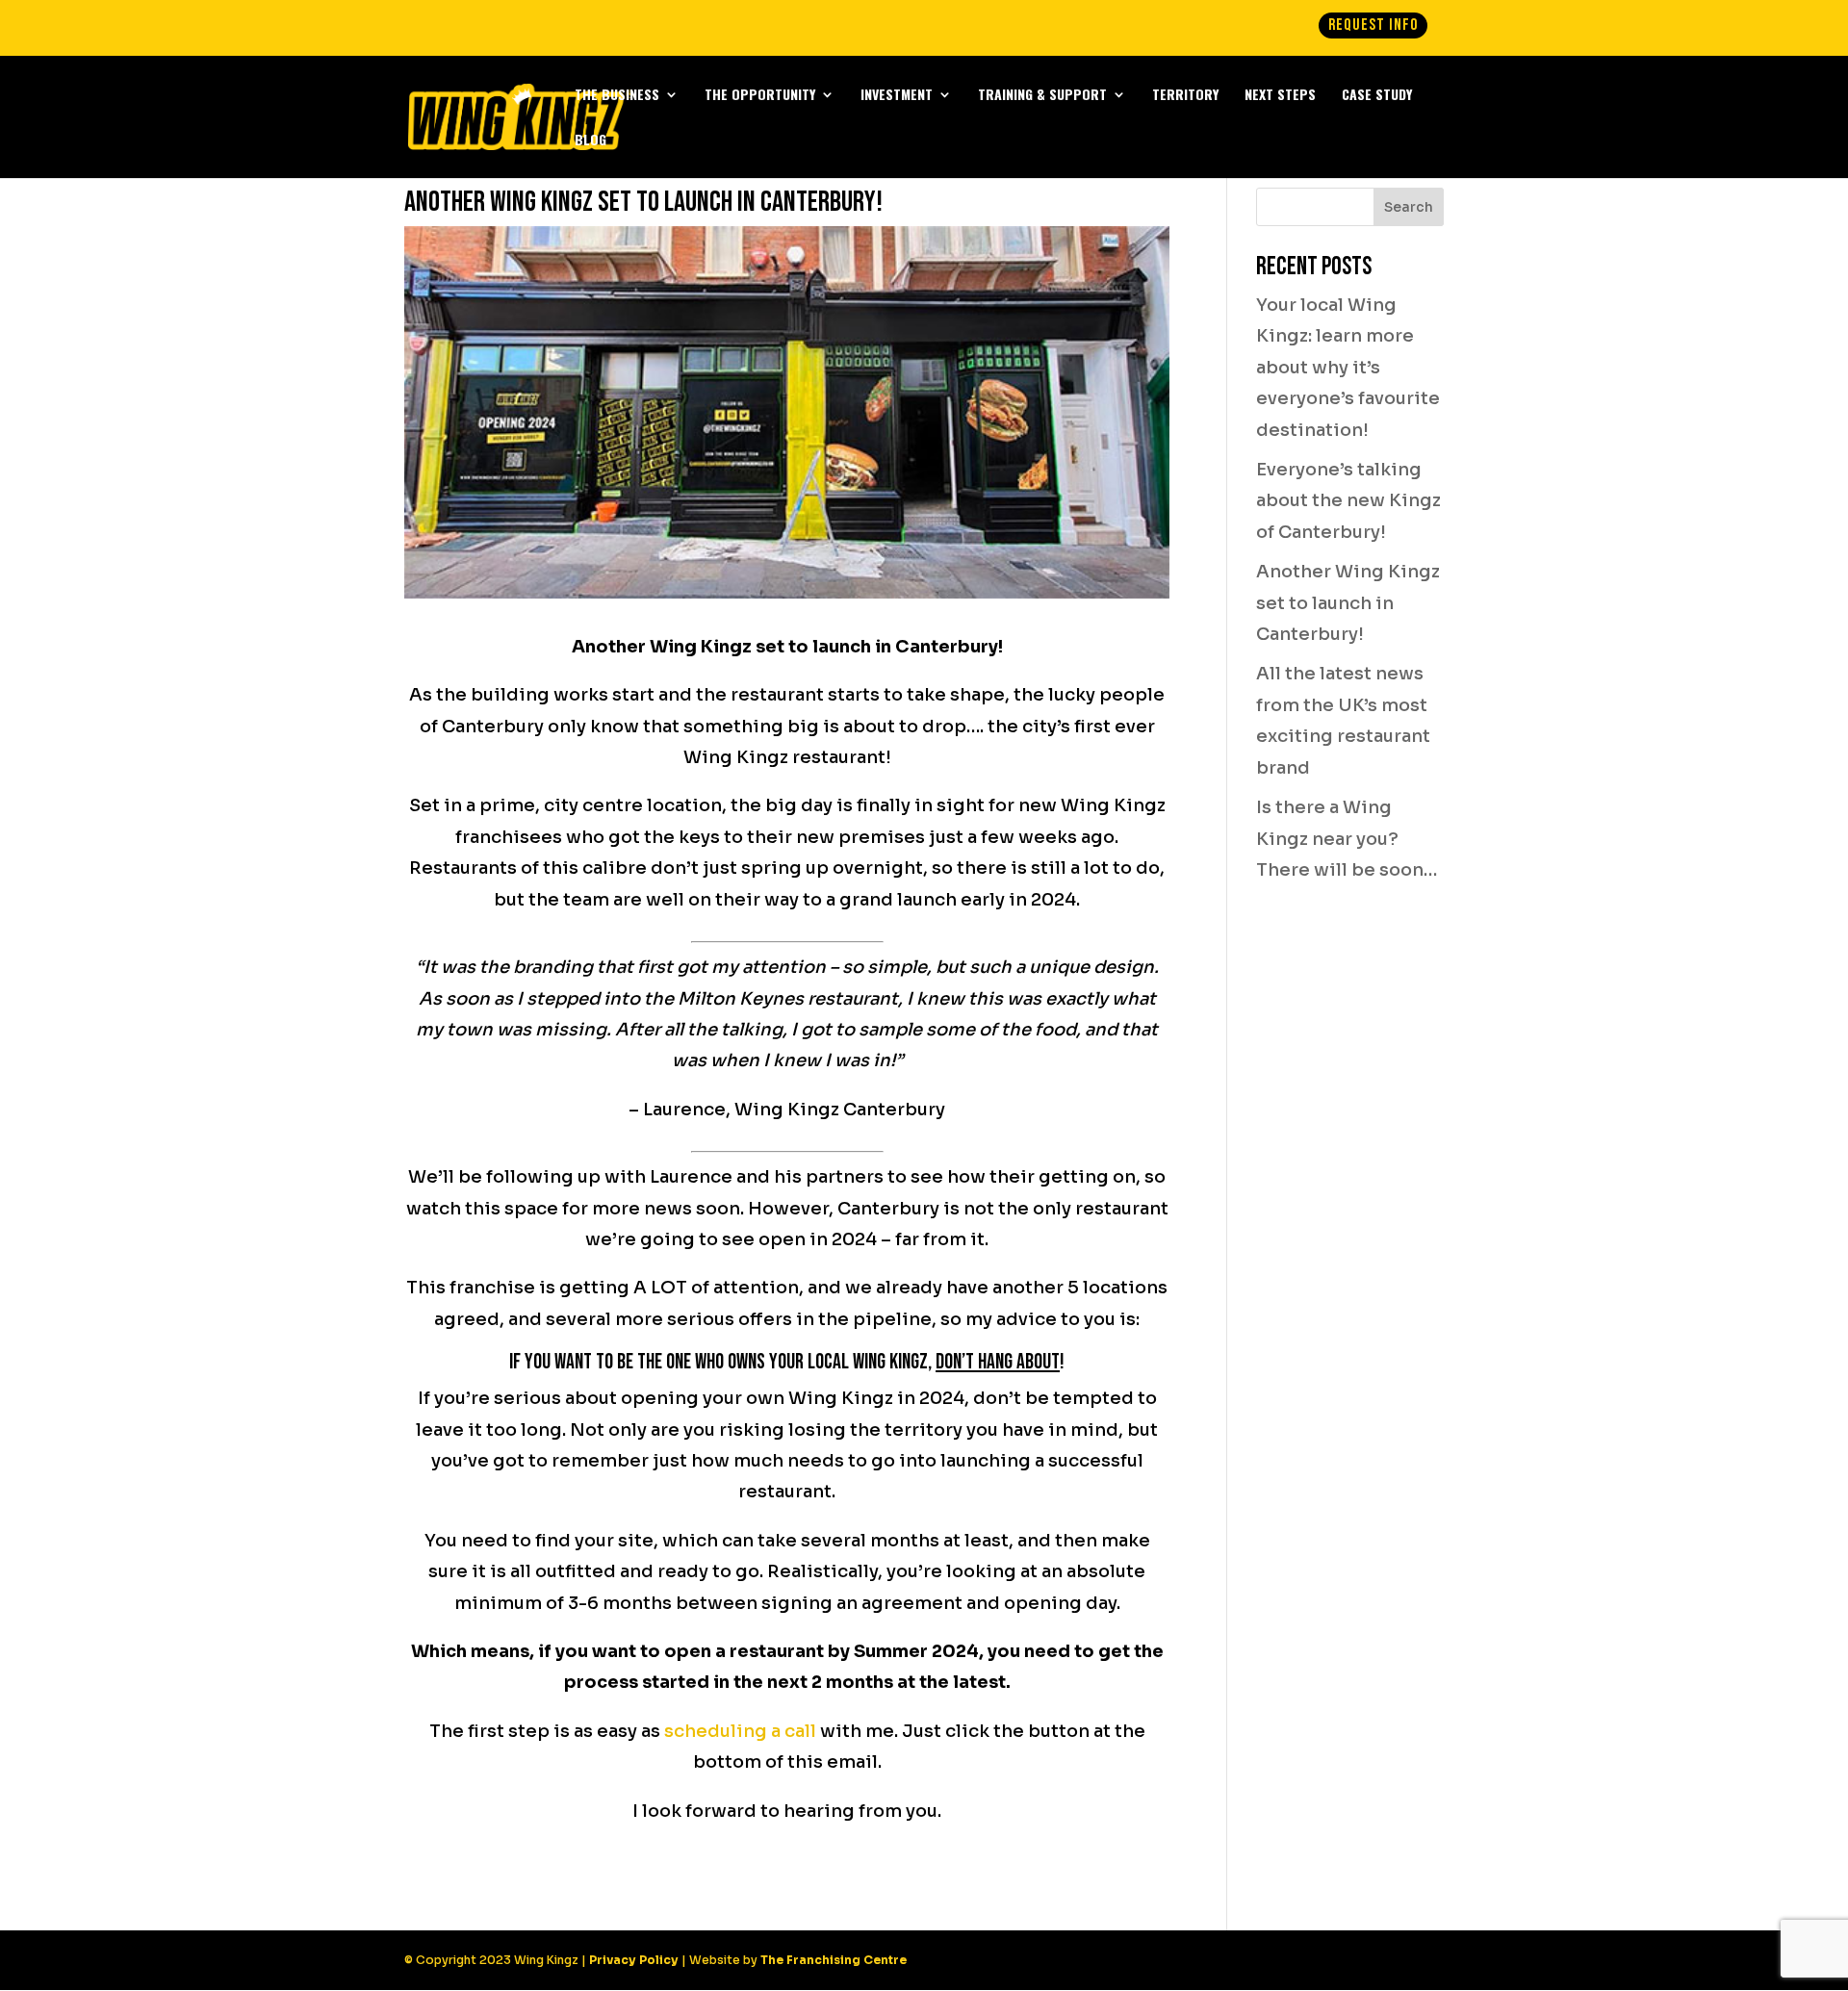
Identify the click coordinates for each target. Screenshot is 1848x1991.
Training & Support (1042, 96)
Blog (590, 141)
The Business (617, 96)
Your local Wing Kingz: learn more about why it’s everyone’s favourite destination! (1348, 368)
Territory (1185, 96)
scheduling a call (740, 1731)
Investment (897, 96)
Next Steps (1280, 96)
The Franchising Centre (834, 1960)
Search (1409, 207)
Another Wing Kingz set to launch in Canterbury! (1348, 603)
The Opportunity (760, 96)
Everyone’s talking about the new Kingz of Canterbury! (1348, 501)
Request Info (1373, 25)
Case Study (1377, 96)
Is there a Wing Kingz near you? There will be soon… (1347, 839)
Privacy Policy (634, 1960)
